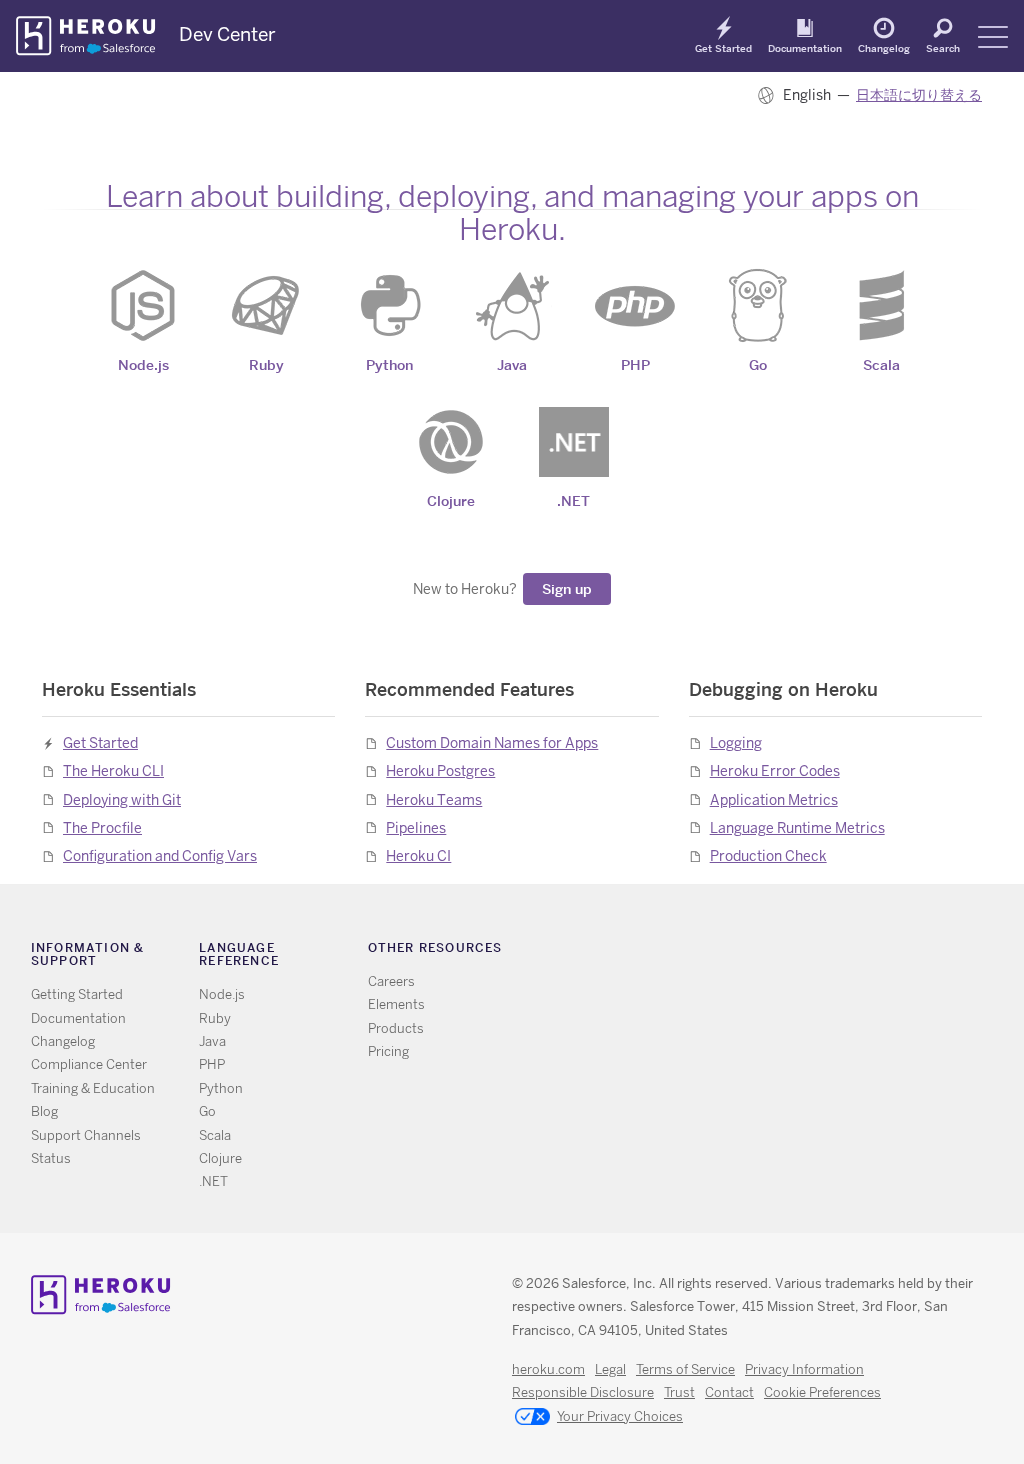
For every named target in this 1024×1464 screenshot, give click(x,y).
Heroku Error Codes (775, 771)
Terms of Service (685, 1369)
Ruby (215, 1018)
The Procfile (102, 828)
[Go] (758, 306)
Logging (736, 743)
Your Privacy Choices (620, 1416)
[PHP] (635, 306)
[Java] (512, 306)
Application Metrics (774, 800)
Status (51, 1158)
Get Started (723, 48)
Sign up (567, 589)
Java (212, 1041)
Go (207, 1111)
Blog (44, 1111)
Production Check (768, 856)
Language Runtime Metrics (797, 828)
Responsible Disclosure (583, 1392)
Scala (215, 1135)
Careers (391, 981)
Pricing (388, 1051)
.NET (213, 1181)
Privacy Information (804, 1369)
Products (396, 1028)
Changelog (884, 48)
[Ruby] (266, 306)
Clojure (220, 1158)
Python (221, 1088)
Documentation (805, 48)
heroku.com (548, 1369)
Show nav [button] (993, 37)
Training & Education (93, 1088)
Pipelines (416, 828)
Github (773, 951)
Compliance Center (89, 1064)
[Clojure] (451, 442)
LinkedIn (802, 951)
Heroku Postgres (440, 771)
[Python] (389, 306)
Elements (396, 1004)
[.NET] (574, 442)
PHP (212, 1064)
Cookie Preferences (822, 1392)
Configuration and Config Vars (160, 856)
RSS (715, 951)
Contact (729, 1392)
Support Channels (86, 1135)
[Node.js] (143, 306)
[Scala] (881, 306)
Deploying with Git (122, 800)
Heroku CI (418, 856)
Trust (679, 1392)
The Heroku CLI (113, 771)
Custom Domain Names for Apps (492, 743)
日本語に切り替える (919, 95)
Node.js (222, 994)
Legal (610, 1369)
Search (943, 48)
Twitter (744, 951)
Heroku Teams (434, 800)
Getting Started (77, 994)
